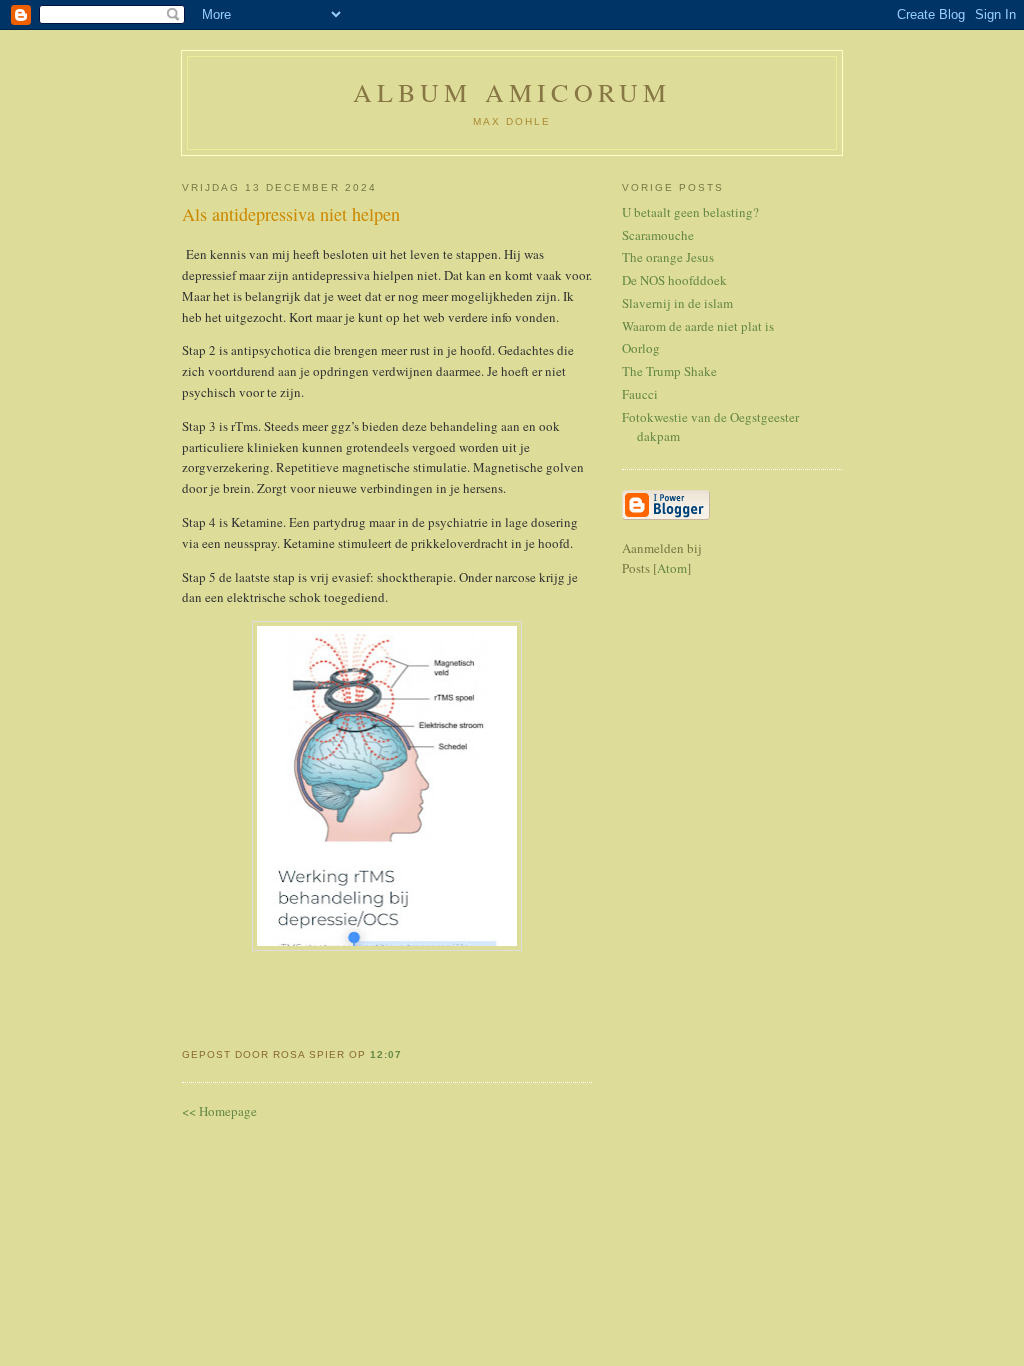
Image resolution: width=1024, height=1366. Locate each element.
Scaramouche (658, 235)
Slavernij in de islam (677, 303)
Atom (672, 568)
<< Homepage (219, 1111)
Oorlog (641, 348)
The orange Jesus (668, 257)
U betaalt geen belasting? (690, 212)
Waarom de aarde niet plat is (698, 326)
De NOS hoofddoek (674, 280)
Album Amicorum (512, 92)
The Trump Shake (669, 371)
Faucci (640, 394)
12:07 (386, 1054)
